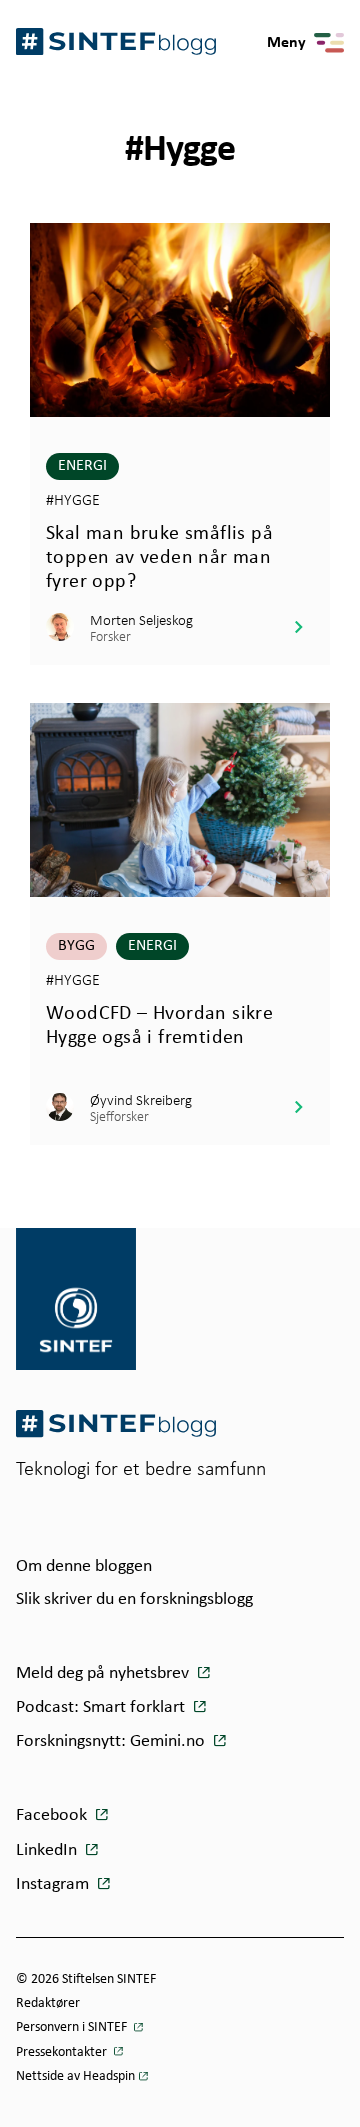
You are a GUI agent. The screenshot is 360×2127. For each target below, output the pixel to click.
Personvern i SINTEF (73, 2027)
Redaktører (48, 2003)
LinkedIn (48, 1850)
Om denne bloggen (84, 1566)
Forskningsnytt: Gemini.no (112, 1741)
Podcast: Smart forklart (102, 1707)
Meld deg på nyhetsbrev (104, 1673)
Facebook (53, 1815)
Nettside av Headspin (75, 2076)
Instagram (54, 1884)
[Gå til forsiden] (116, 1423)
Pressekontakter (63, 2052)
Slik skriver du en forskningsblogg (134, 1599)
